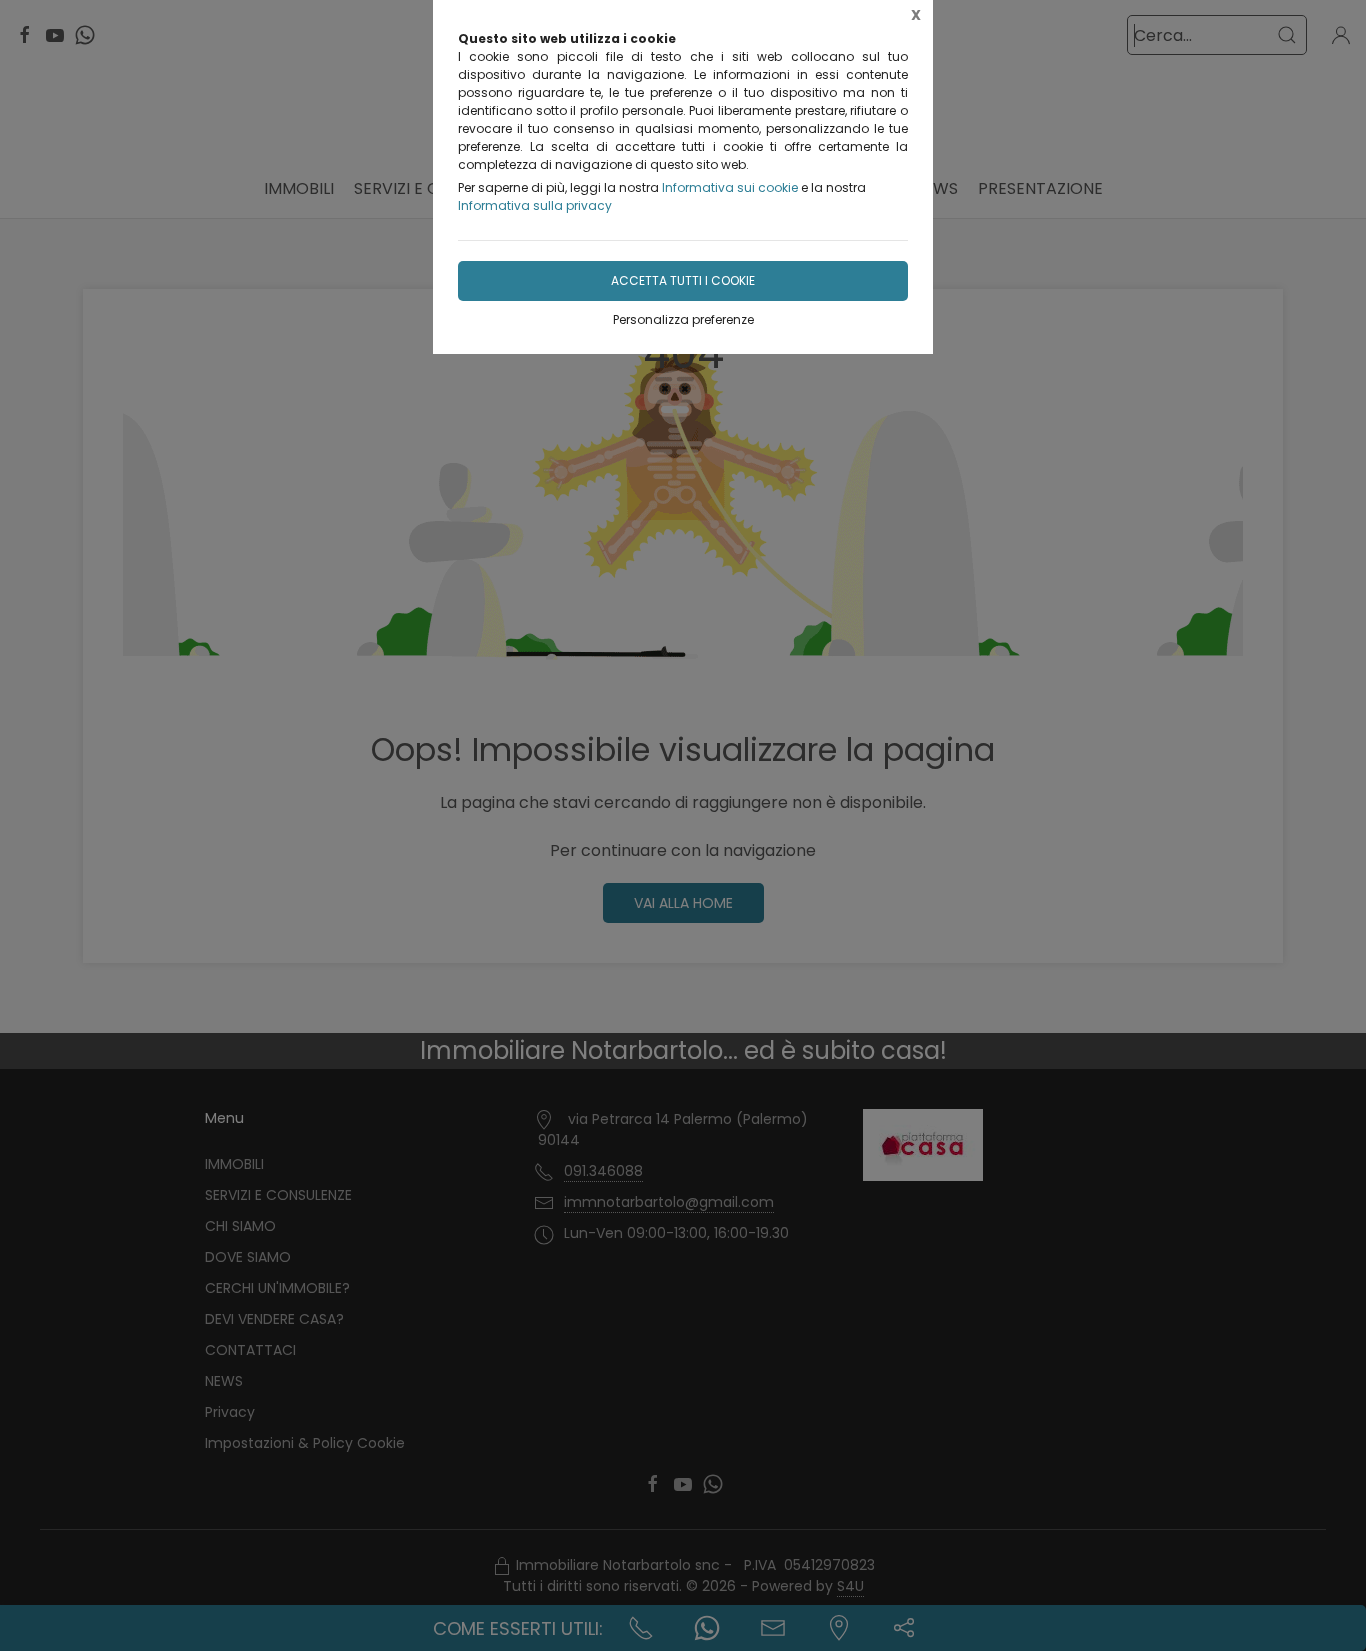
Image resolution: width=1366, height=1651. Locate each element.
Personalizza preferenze (683, 319)
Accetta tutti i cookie (683, 280)
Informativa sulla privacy (535, 205)
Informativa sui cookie (730, 187)
